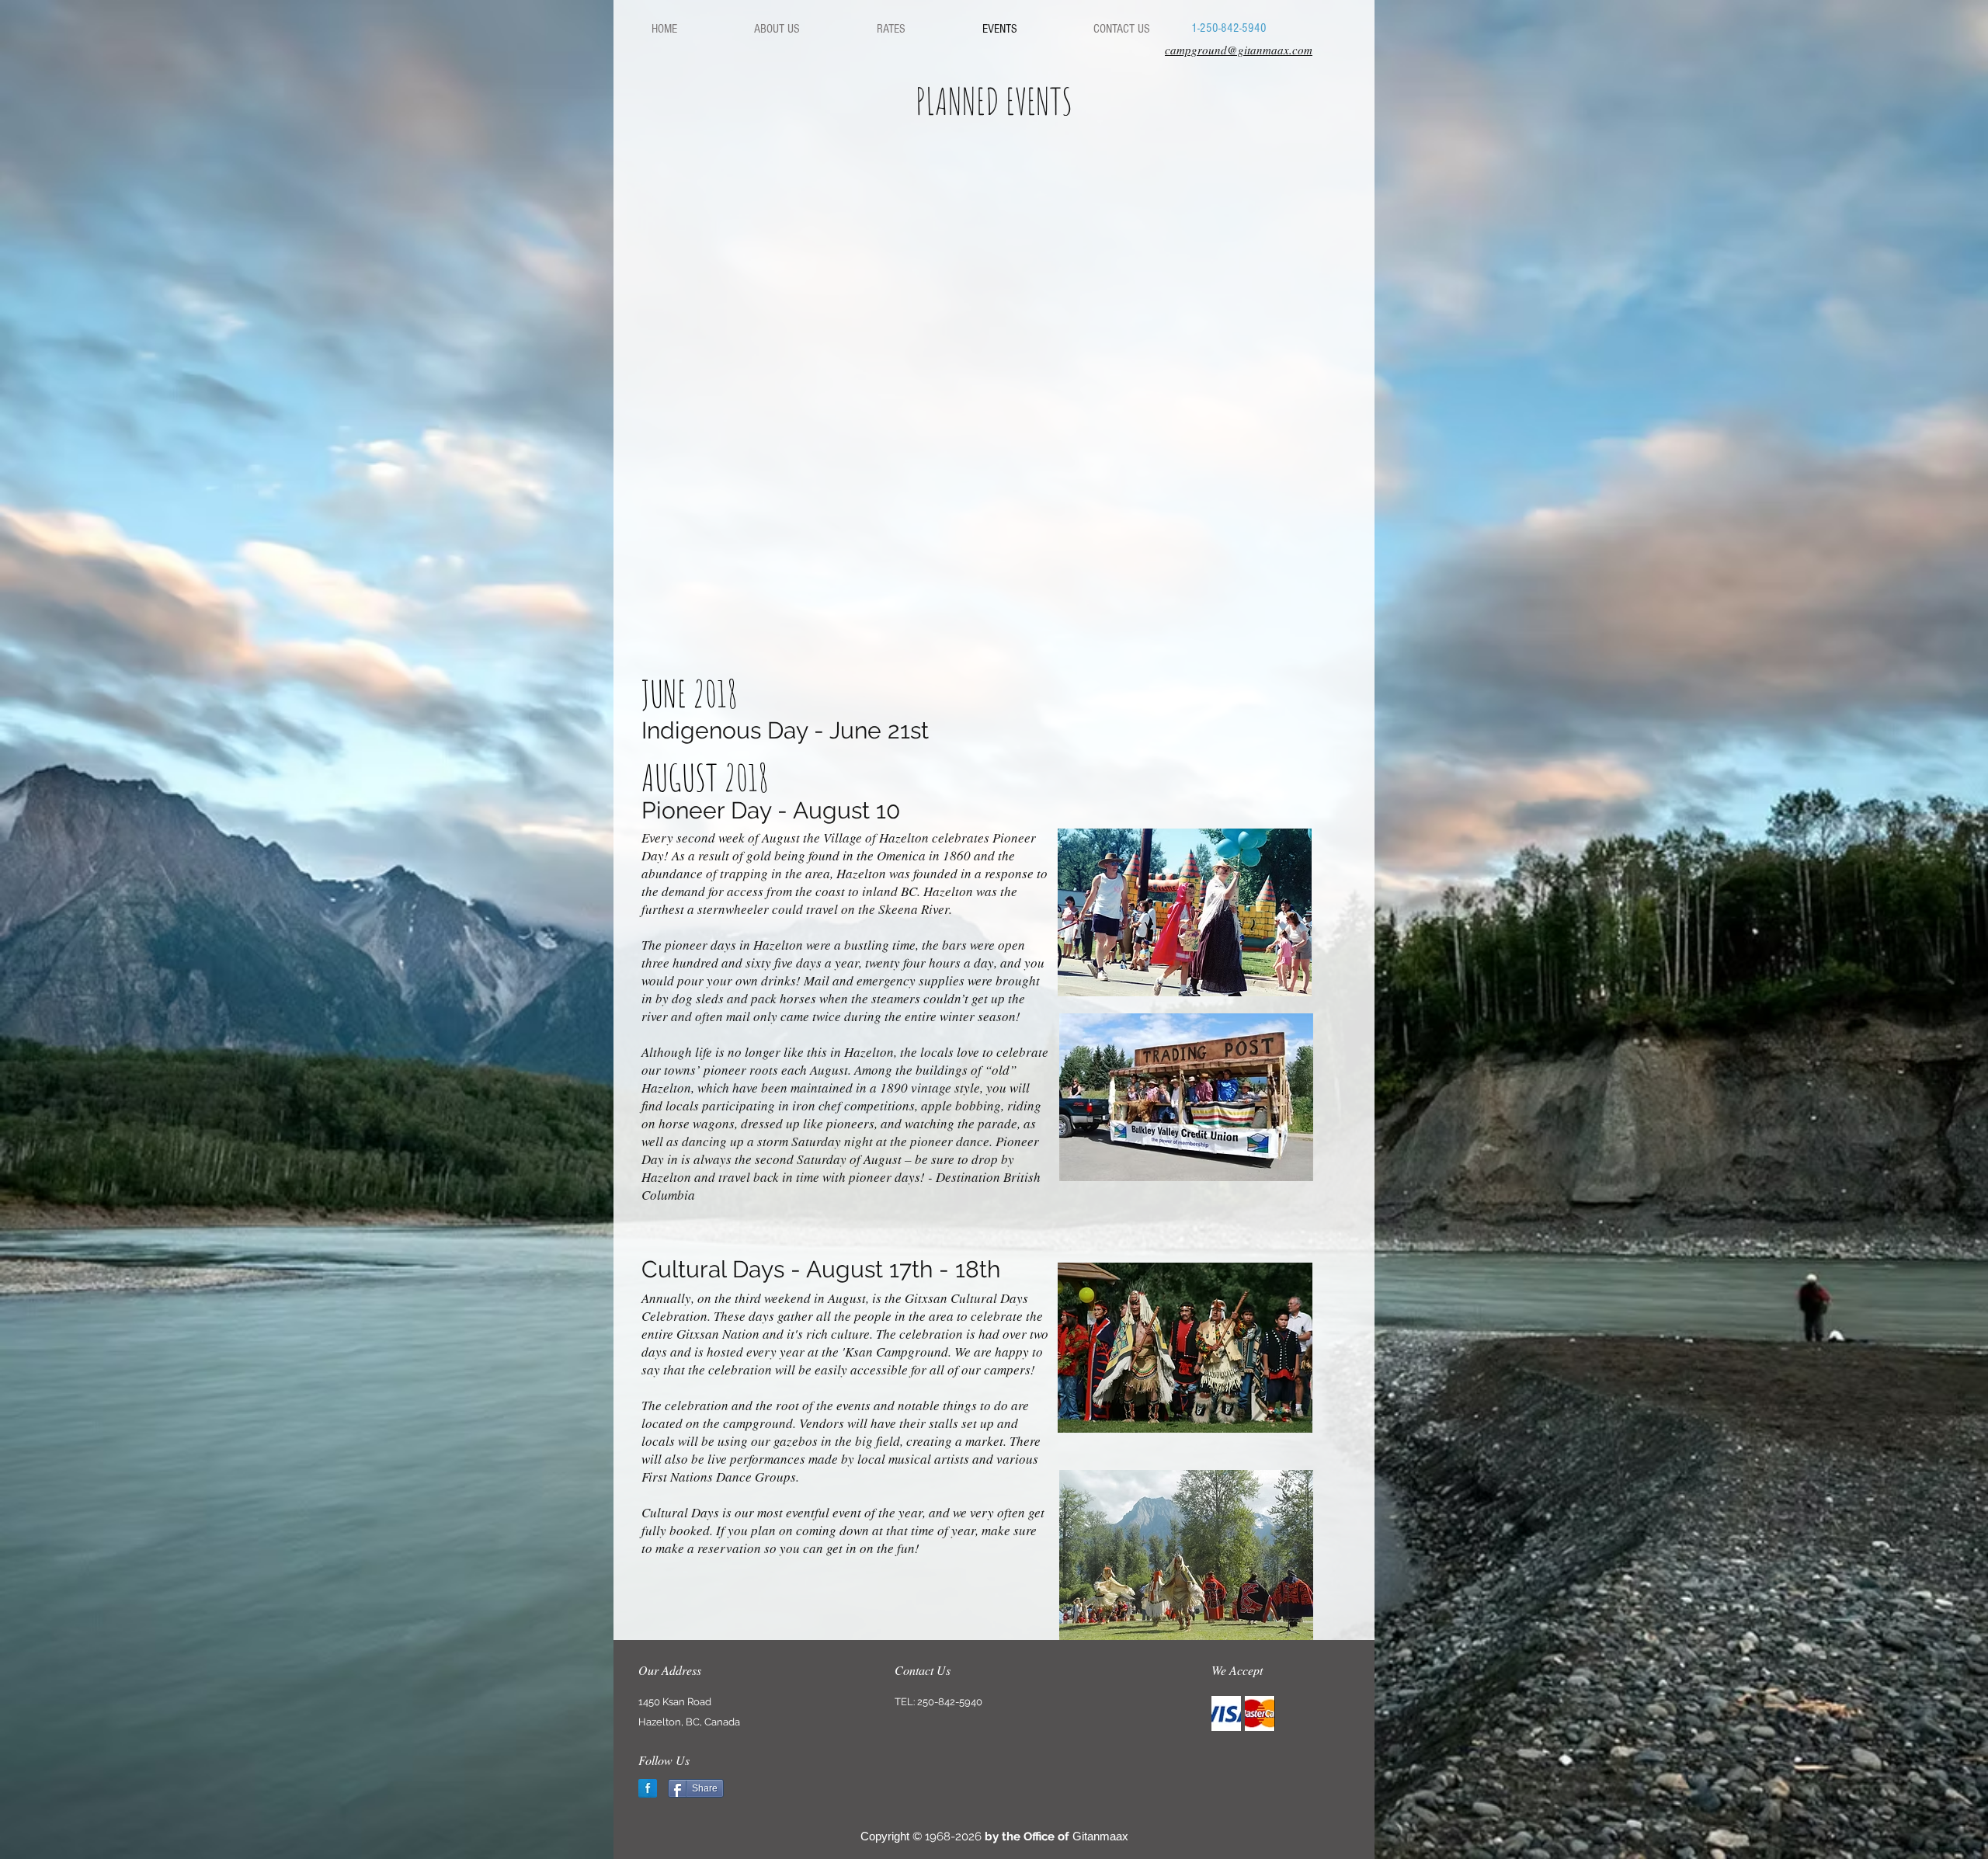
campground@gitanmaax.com (1239, 50)
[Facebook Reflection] (648, 1788)
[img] (1226, 1713)
